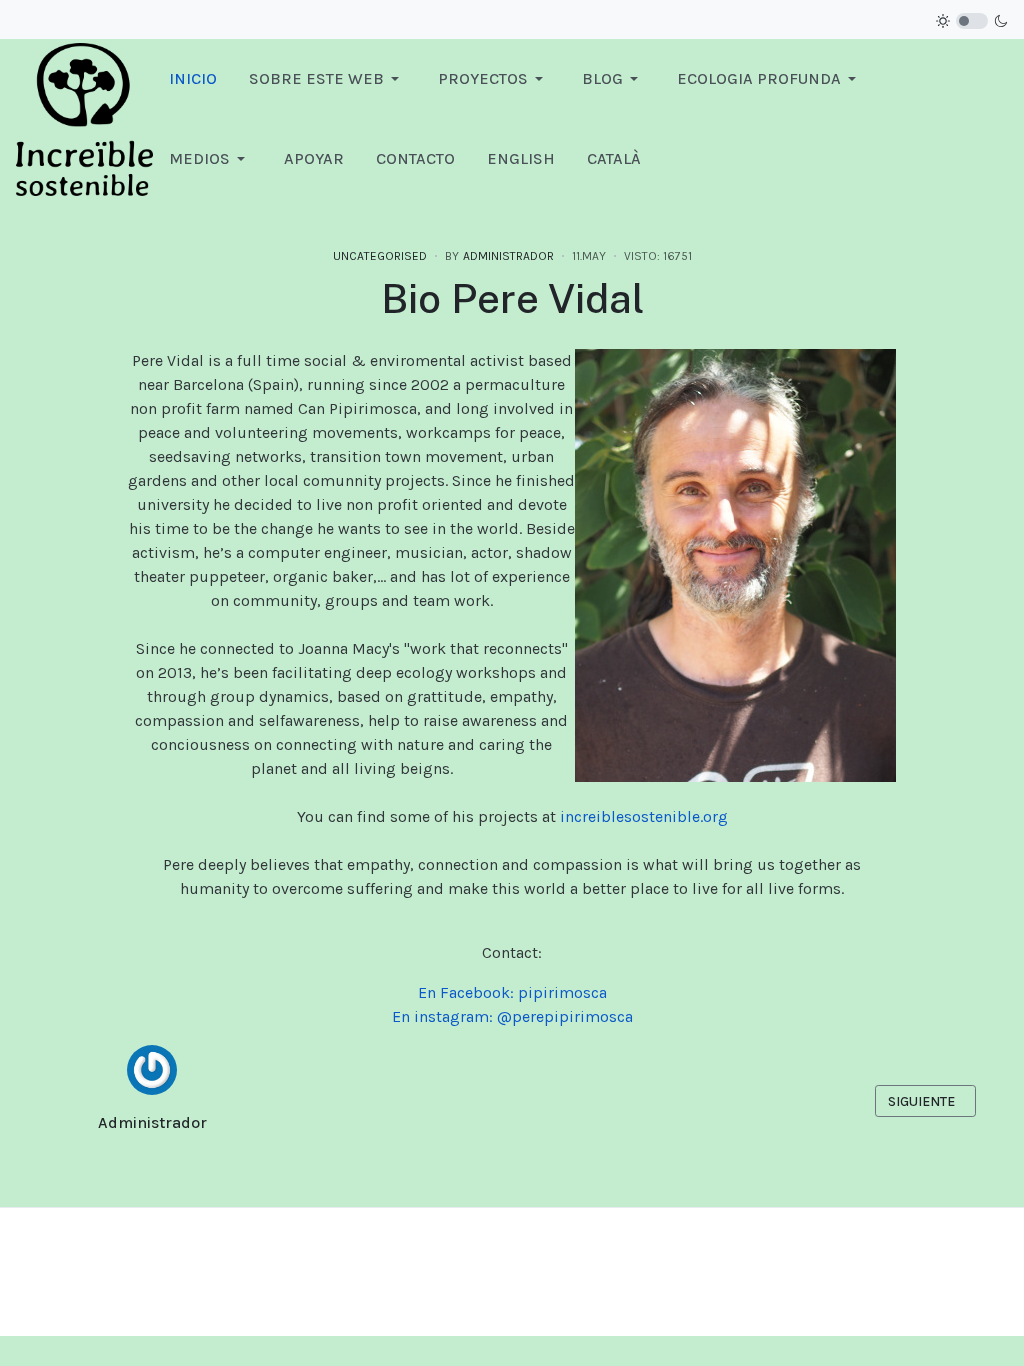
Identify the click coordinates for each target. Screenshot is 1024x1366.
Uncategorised (380, 256)
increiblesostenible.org (644, 816)
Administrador (152, 1122)
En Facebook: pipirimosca (512, 992)
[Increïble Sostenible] (84, 117)
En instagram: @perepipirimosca (512, 1016)
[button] (327, 79)
